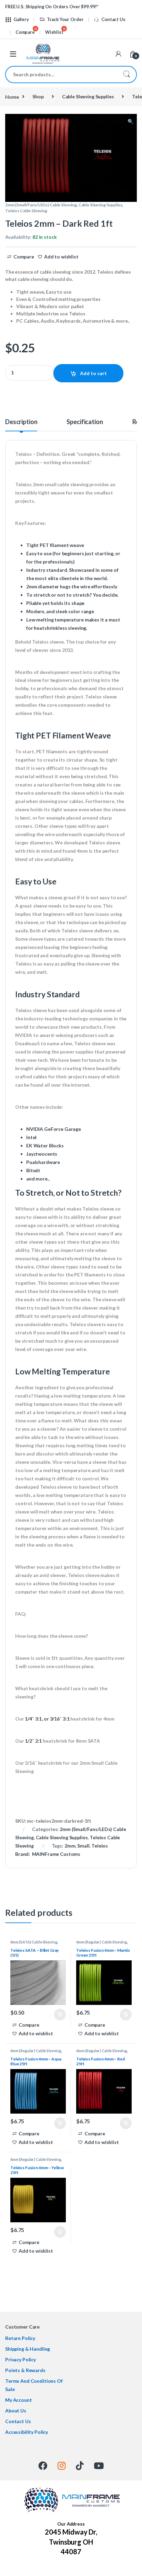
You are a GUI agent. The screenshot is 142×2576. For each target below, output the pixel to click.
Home (12, 96)
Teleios (100, 1846)
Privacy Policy (21, 2359)
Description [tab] (21, 422)
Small (83, 1846)
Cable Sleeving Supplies (88, 96)
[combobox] (61, 75)
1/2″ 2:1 (33, 1741)
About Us (16, 2411)
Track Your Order (65, 19)
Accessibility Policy (27, 2432)
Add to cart (93, 373)
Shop (38, 96)
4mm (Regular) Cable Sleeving (102, 1942)
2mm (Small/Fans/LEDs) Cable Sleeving (41, 205)
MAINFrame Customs (56, 1854)
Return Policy (20, 2338)
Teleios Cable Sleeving (26, 211)
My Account (19, 2400)
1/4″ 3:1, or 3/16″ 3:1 (47, 1719)
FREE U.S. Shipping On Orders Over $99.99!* (52, 7)
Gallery (21, 19)
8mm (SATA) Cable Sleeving (34, 1942)
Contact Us (113, 19)
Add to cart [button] (60, 2015)
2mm (70, 1846)
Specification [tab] (85, 422)
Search (126, 75)
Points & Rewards (25, 2370)
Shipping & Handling (28, 2349)
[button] (130, 121)
